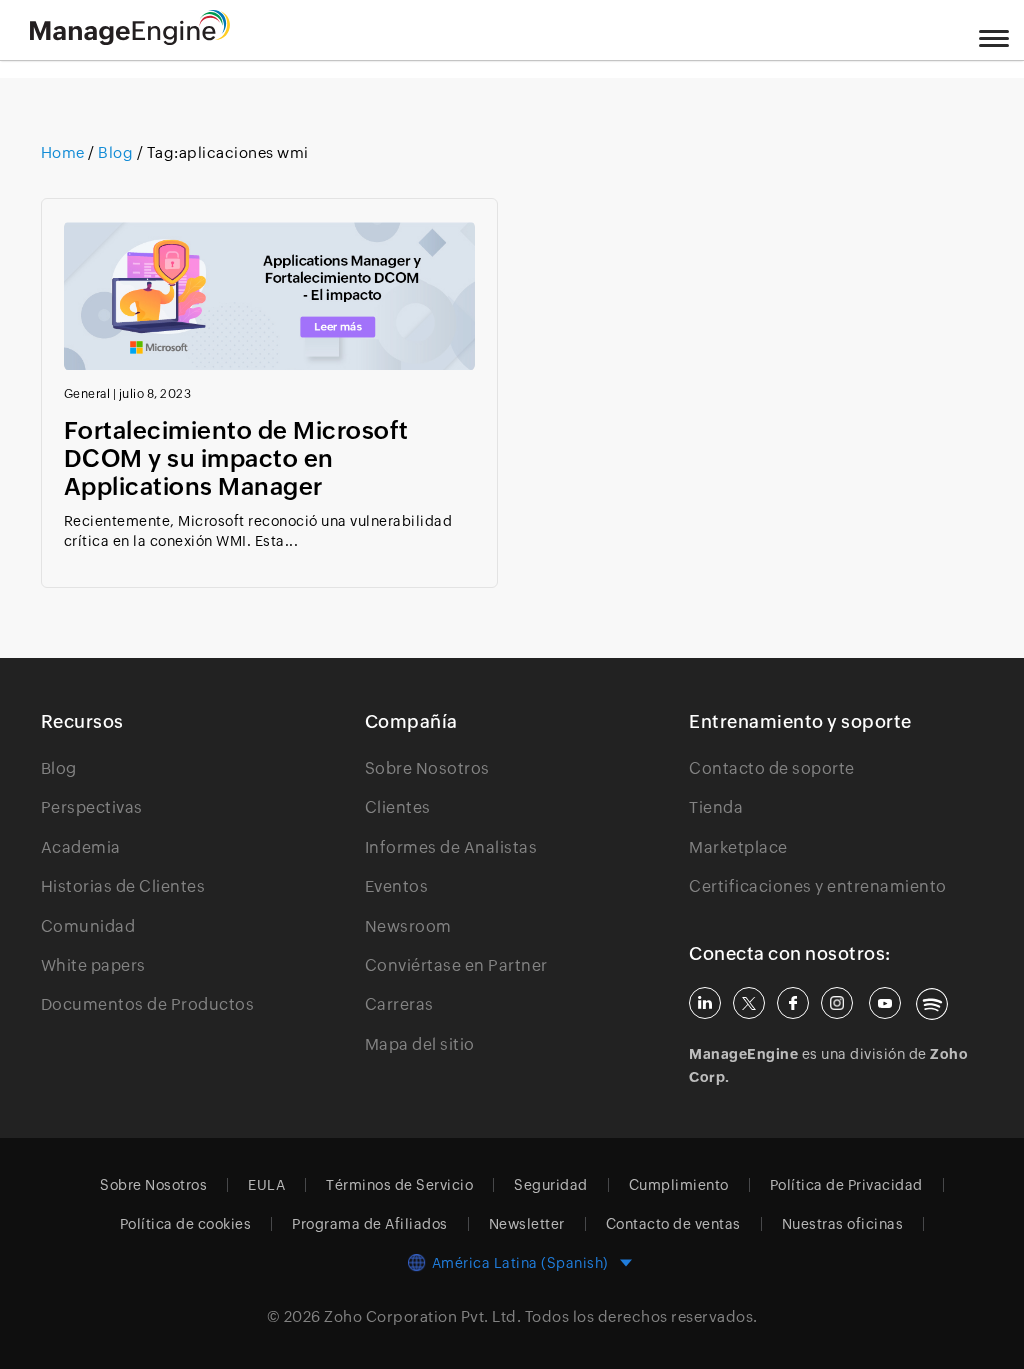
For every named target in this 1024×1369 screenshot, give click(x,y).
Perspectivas (92, 807)
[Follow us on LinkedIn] (705, 1003)
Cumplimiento (679, 1185)
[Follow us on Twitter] (749, 1003)
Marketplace (738, 847)
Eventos (397, 886)
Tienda (716, 807)
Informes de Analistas (451, 847)
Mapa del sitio (420, 1044)
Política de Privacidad (846, 1185)
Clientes (398, 807)
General (87, 394)
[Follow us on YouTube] (885, 1003)
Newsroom (408, 926)
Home (65, 152)
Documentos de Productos (148, 1004)
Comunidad (88, 926)
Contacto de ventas (673, 1224)
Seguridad (551, 1185)
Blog (116, 152)
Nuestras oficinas (843, 1224)
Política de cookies (186, 1224)
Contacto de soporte (772, 768)
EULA (266, 1185)
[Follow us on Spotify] (932, 1004)
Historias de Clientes (123, 886)
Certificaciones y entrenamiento (818, 886)
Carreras (399, 1004)
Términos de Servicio (399, 1185)
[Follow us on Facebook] (793, 1003)
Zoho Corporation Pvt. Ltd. (422, 1316)
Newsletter (527, 1224)
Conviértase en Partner (456, 965)
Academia (81, 847)
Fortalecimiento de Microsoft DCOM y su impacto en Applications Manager (236, 458)
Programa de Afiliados (370, 1224)
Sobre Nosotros (427, 768)
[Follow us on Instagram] (837, 1003)
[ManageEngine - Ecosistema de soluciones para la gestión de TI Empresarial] (130, 39)
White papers (93, 965)
